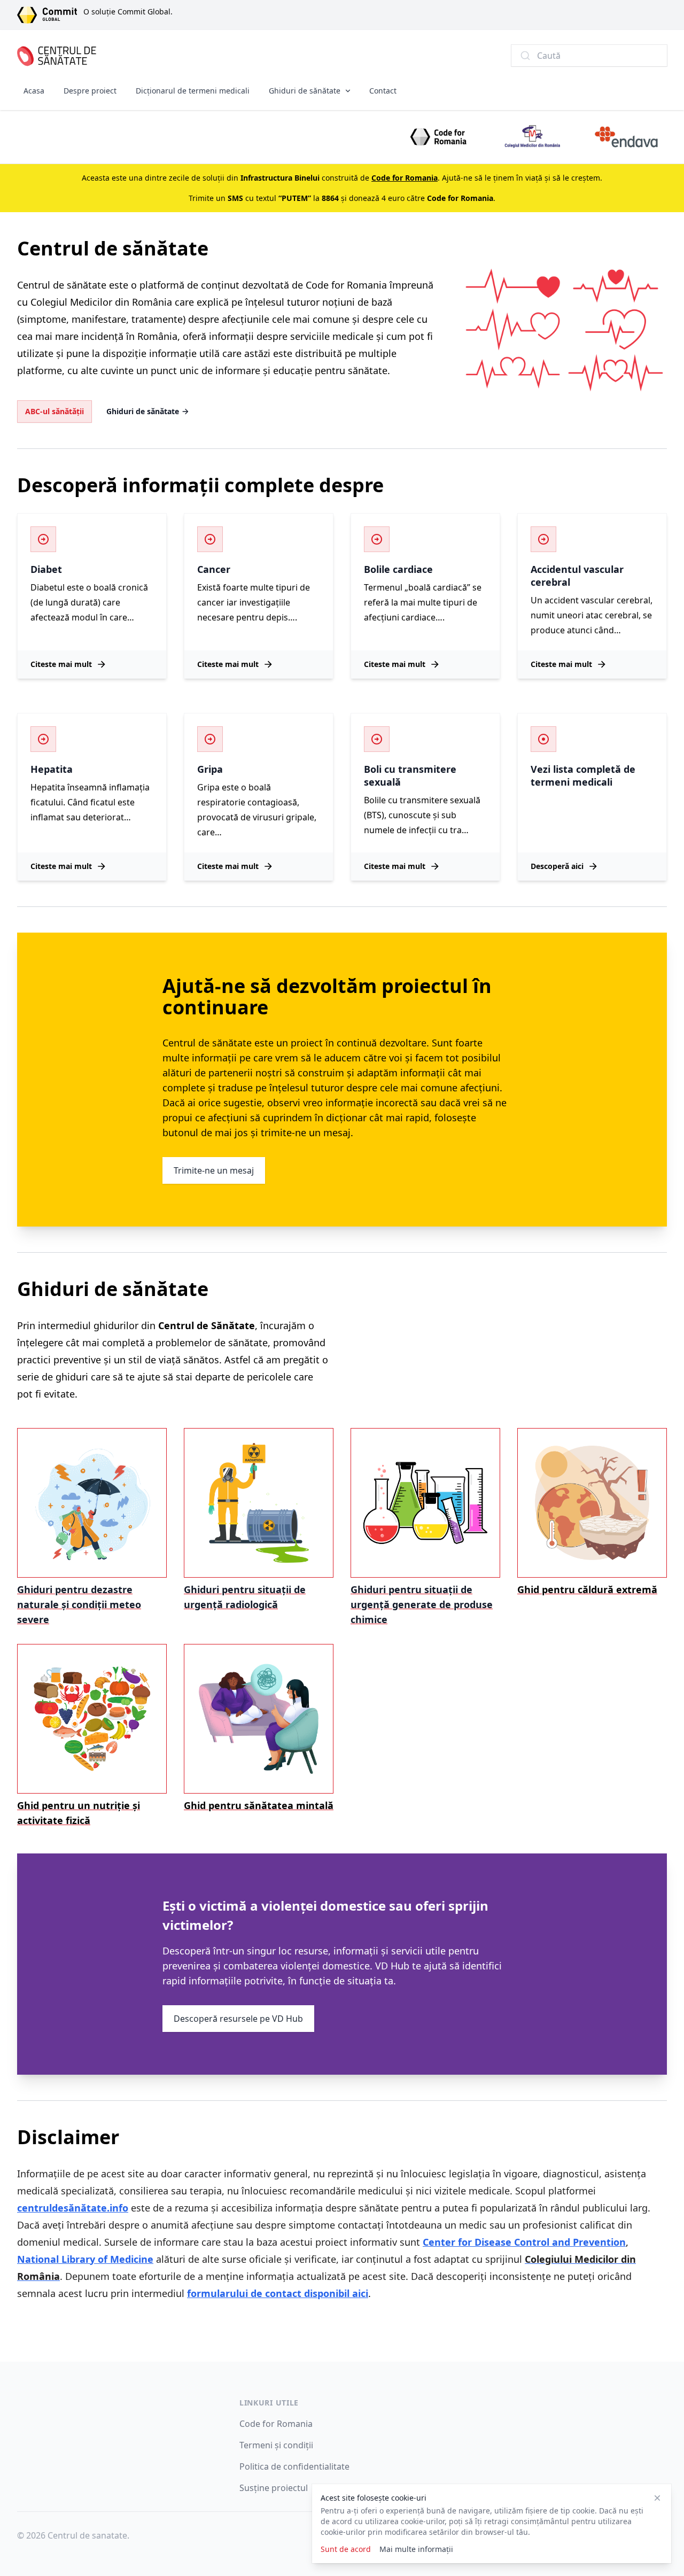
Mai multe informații (416, 2549)
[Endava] (626, 137)
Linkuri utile (269, 2403)
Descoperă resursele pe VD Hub (238, 2019)
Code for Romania (276, 2424)
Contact (383, 91)
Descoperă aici (557, 866)
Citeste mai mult (61, 664)
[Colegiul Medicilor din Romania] (532, 137)
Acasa (34, 91)
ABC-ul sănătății (55, 411)
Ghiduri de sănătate (305, 91)
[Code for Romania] (438, 137)
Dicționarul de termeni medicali (193, 91)
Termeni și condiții (276, 2445)
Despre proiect (90, 91)
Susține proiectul (274, 2488)
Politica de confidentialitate (294, 2466)
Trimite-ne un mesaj (214, 1170)
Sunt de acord (346, 2549)
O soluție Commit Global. (128, 11)
